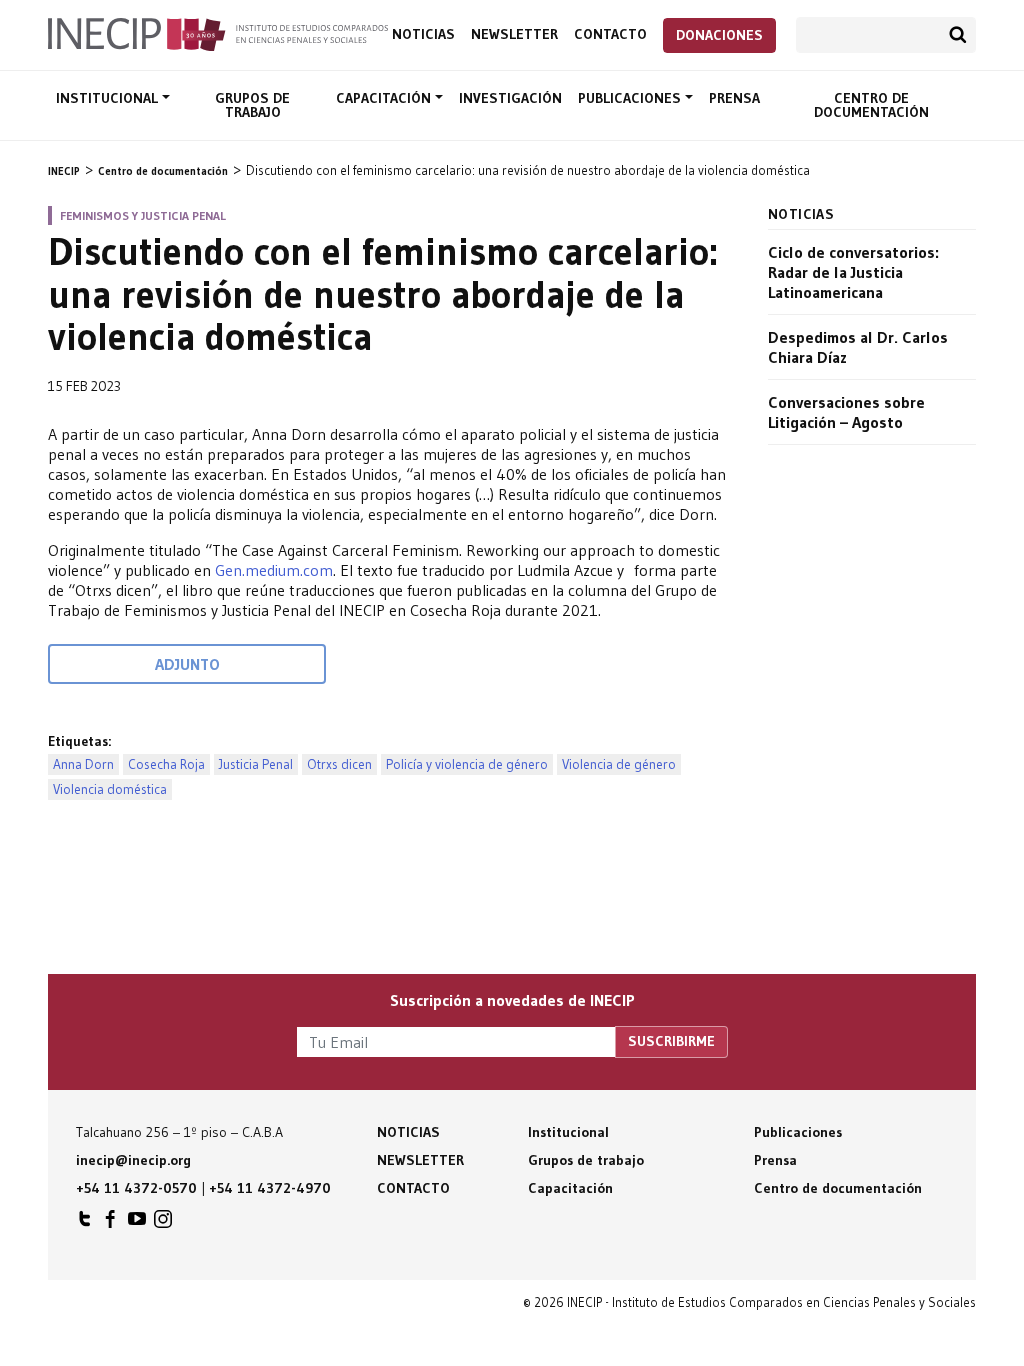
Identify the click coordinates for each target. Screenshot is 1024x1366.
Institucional (109, 98)
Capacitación (385, 98)
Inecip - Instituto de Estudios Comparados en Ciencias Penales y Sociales (218, 33)
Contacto (610, 34)
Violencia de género (619, 764)
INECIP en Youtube (137, 1224)
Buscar (958, 35)
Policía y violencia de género (467, 764)
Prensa (734, 98)
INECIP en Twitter (85, 1224)
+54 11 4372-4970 (270, 1188)
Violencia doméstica (110, 789)
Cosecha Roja (166, 764)
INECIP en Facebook (111, 1224)
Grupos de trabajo (252, 105)
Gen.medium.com (274, 570)
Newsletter (514, 34)
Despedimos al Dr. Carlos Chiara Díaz (858, 347)
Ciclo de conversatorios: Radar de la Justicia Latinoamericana (853, 272)
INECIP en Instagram (163, 1224)
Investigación (510, 98)
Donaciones (719, 35)
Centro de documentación (871, 105)
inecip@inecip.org (133, 1160)
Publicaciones (631, 98)
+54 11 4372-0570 (136, 1188)
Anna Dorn (83, 764)
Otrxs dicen (339, 764)
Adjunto (187, 664)
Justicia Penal (256, 764)
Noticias (423, 34)
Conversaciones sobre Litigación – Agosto (846, 412)
